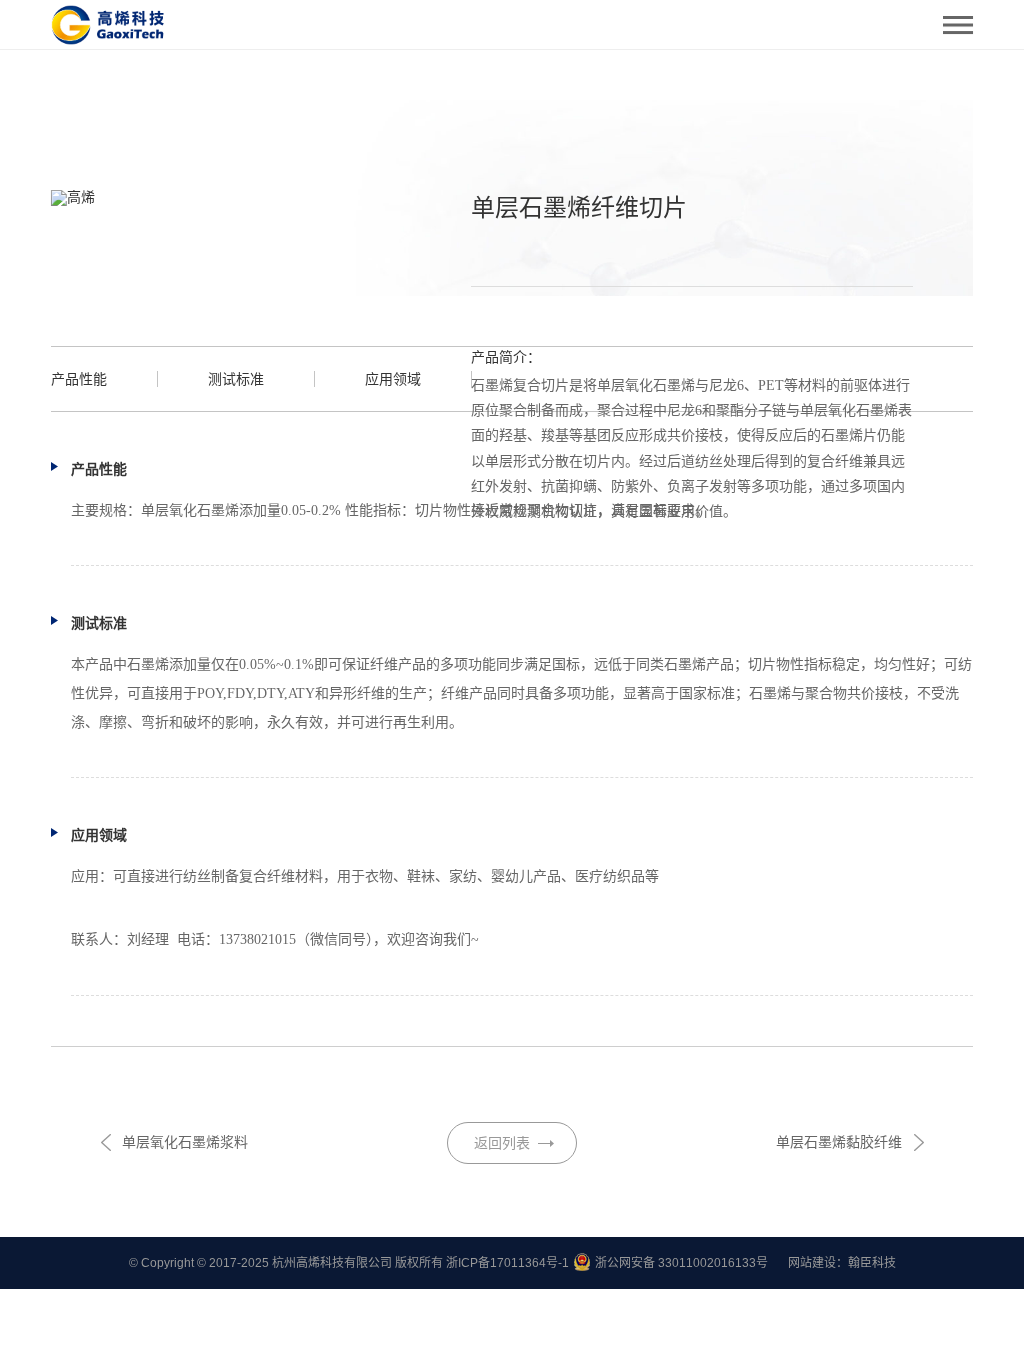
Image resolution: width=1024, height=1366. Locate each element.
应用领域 (393, 379)
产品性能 (79, 379)
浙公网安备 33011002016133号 (681, 1263)
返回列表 (502, 1143)
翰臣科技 (872, 1263)
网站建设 (812, 1263)
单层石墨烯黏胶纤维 (839, 1142)
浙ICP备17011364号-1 (507, 1263)
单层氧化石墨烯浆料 (185, 1142)
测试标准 (236, 379)
